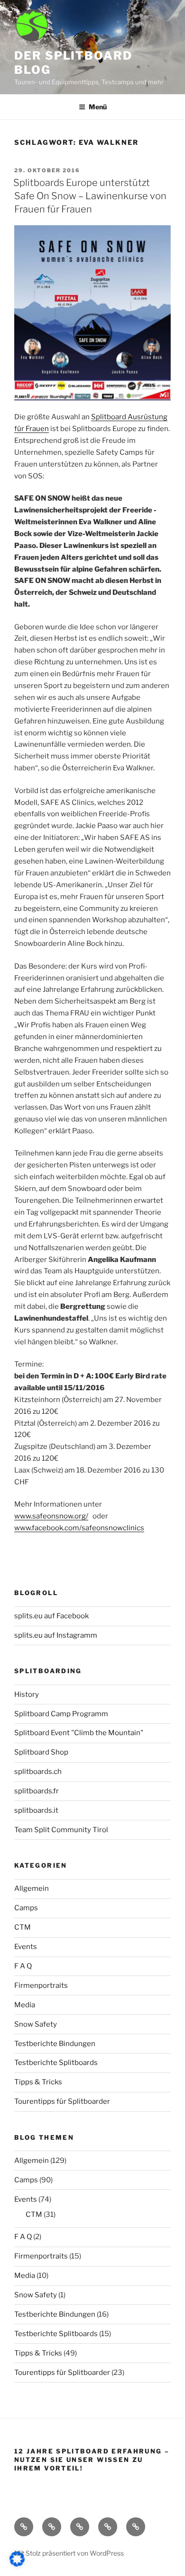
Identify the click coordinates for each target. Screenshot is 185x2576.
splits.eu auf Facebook (51, 1616)
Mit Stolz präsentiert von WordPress (69, 2553)
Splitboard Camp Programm (61, 1714)
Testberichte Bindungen (55, 2044)
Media (25, 2005)
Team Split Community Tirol (61, 1830)
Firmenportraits (41, 1985)
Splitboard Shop (41, 1752)
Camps (26, 1908)
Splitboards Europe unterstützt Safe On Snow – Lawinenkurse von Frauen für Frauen (90, 196)
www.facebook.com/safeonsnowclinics (79, 1528)
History (27, 1694)
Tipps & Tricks (38, 2082)
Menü (98, 107)
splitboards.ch (38, 1772)
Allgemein (32, 1888)
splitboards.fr (37, 1791)
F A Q (23, 1966)
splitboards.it (36, 1810)
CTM (23, 1927)
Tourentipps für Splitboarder (62, 2101)
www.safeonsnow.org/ (51, 1516)
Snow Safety (36, 2024)
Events (26, 1947)
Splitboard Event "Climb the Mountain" (79, 1733)
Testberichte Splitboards (56, 2063)
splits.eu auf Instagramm (56, 1635)
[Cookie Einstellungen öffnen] (17, 2564)
